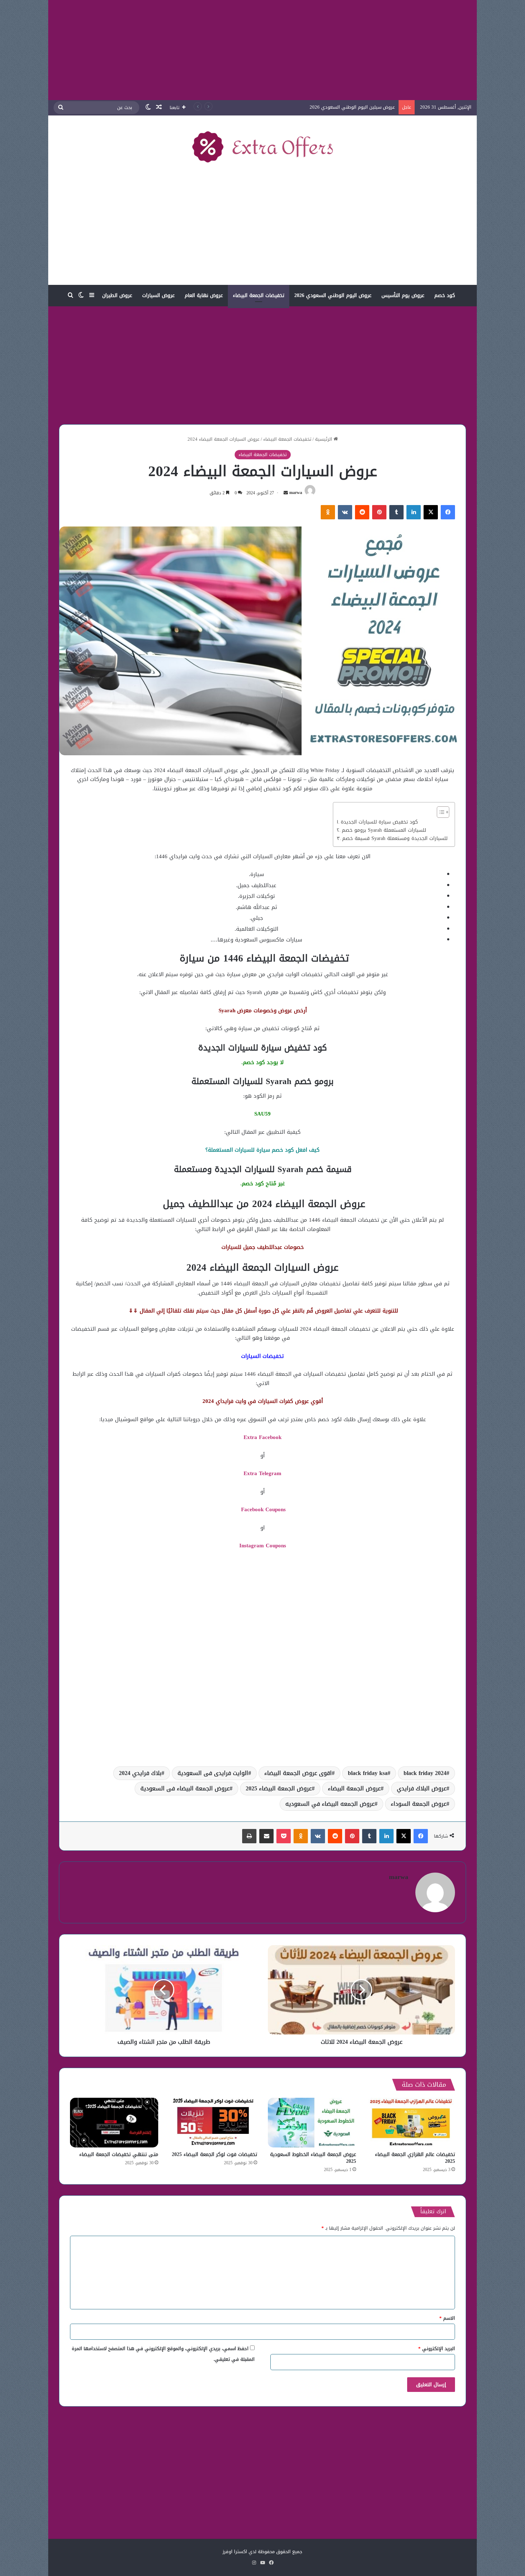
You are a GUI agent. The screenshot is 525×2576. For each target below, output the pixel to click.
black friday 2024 (425, 1773)
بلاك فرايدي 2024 (140, 1773)
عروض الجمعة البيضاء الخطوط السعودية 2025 (313, 2158)
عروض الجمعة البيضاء (354, 1788)
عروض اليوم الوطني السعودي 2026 (333, 295)
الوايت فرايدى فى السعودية (213, 1773)
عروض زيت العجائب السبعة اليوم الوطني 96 (351, 107)
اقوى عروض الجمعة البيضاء (298, 1773)
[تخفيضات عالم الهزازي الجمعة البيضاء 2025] (411, 2123)
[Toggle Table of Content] (439, 812)
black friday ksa (368, 1773)
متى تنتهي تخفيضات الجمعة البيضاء (119, 2154)
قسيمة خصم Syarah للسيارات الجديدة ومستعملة (395, 839)
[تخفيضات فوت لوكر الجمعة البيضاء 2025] (213, 2123)
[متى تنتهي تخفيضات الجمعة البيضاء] (114, 2123)
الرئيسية (324, 439)
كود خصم (445, 295)
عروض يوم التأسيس (403, 295)
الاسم (447, 2318)
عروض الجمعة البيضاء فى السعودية (185, 1788)
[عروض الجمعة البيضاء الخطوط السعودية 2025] (312, 2123)
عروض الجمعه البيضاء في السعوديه (330, 1804)
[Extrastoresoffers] (262, 147)
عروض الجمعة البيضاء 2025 (279, 1788)
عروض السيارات (158, 295)
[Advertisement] (262, 50)
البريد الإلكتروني (437, 2348)
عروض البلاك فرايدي (422, 1788)
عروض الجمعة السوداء (419, 1804)
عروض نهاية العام (204, 295)
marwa (296, 493)
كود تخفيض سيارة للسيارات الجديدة (379, 822)
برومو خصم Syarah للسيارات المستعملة (384, 830)
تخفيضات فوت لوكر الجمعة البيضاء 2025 (214, 2154)
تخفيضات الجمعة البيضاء (259, 295)
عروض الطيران (117, 295)
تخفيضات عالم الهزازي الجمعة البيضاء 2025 (415, 2158)
